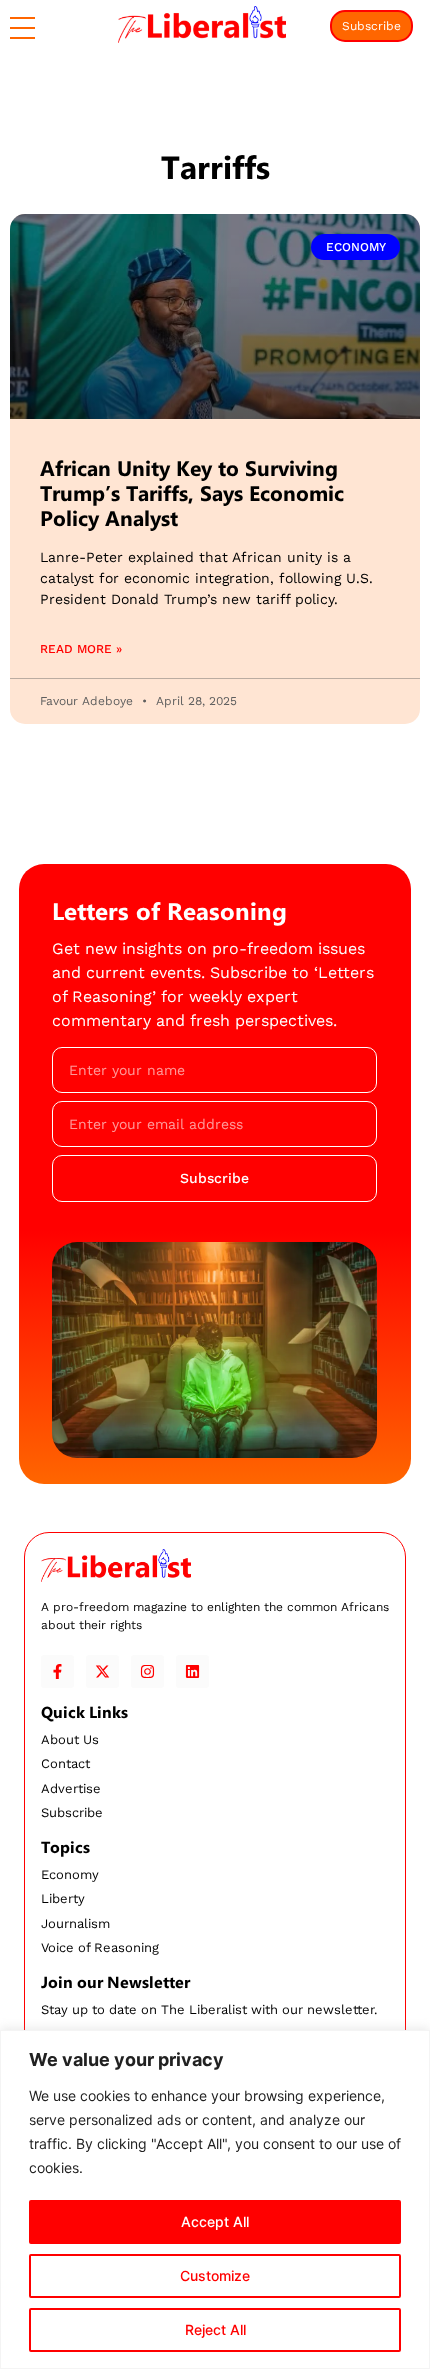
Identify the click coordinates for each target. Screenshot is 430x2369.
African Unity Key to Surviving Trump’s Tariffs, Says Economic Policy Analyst (192, 492)
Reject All (215, 2329)
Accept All (215, 2221)
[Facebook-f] (57, 1671)
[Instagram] (147, 1671)
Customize (215, 2275)
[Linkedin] (192, 1671)
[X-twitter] (102, 1671)
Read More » (81, 649)
